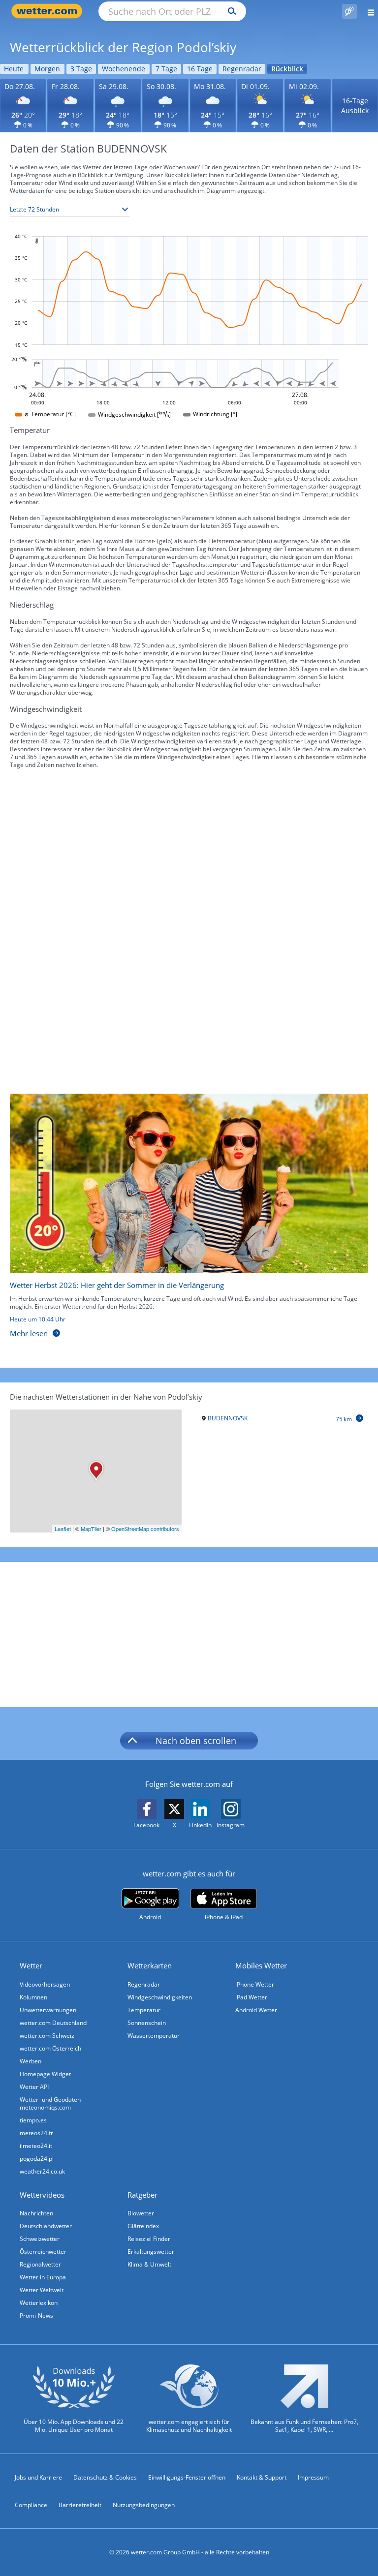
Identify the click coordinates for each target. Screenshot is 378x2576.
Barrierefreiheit (80, 2505)
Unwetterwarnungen (48, 2010)
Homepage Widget (45, 2074)
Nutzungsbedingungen (144, 2505)
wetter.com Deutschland (53, 2023)
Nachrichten (36, 2213)
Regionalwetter (40, 2264)
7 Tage (166, 69)
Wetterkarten (150, 1965)
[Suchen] (230, 11)
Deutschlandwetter (46, 2226)
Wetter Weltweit (42, 2290)
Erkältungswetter (151, 2252)
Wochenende (124, 69)
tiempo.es (33, 2120)
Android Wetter (256, 2010)
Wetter (31, 1965)
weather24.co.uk (42, 2171)
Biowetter (141, 2213)
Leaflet (63, 1529)
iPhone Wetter (255, 1984)
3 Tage (81, 69)
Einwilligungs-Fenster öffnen (187, 2477)
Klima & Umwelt (149, 2264)
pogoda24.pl (37, 2159)
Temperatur (144, 2010)
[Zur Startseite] (49, 11)
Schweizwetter (40, 2239)
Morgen (47, 69)
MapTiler (91, 1529)
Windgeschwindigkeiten (160, 1997)
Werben (31, 2061)
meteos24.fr (36, 2133)
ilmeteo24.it (36, 2146)
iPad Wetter (251, 1997)
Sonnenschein (147, 2023)
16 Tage (200, 69)
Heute (14, 69)
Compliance (31, 2505)
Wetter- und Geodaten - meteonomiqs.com (52, 2103)
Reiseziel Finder (149, 2239)
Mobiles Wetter (261, 1965)
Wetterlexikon (39, 2303)
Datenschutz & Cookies (105, 2477)
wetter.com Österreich (50, 2048)
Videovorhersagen (45, 1984)
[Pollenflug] (349, 11)
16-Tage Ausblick (355, 106)
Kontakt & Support (262, 2477)
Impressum (313, 2477)
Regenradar (242, 69)
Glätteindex (143, 2226)
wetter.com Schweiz (47, 2036)
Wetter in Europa (43, 2277)
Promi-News (36, 2315)
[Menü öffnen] (367, 11)
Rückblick (287, 69)
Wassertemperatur (154, 2036)
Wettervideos (42, 2195)
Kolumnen (33, 1997)
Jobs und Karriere (38, 2477)
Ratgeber (142, 2195)
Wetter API (34, 2087)
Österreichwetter (43, 2252)
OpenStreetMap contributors (145, 1529)
